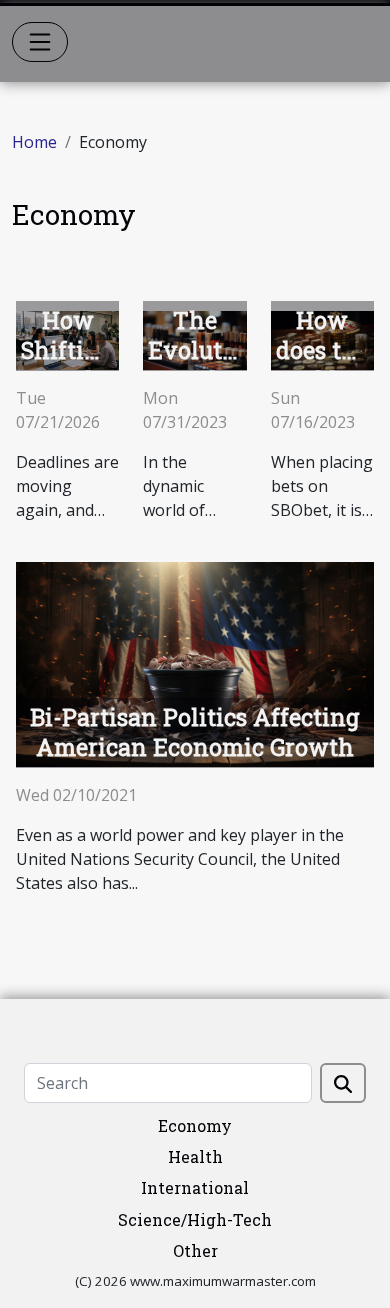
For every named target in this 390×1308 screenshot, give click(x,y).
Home (34, 142)
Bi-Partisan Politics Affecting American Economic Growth (195, 732)
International (195, 1187)
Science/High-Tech (195, 1219)
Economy (195, 1125)
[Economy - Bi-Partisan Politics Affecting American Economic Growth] (195, 663)
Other (195, 1250)
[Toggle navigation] (40, 42)
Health (195, 1156)
